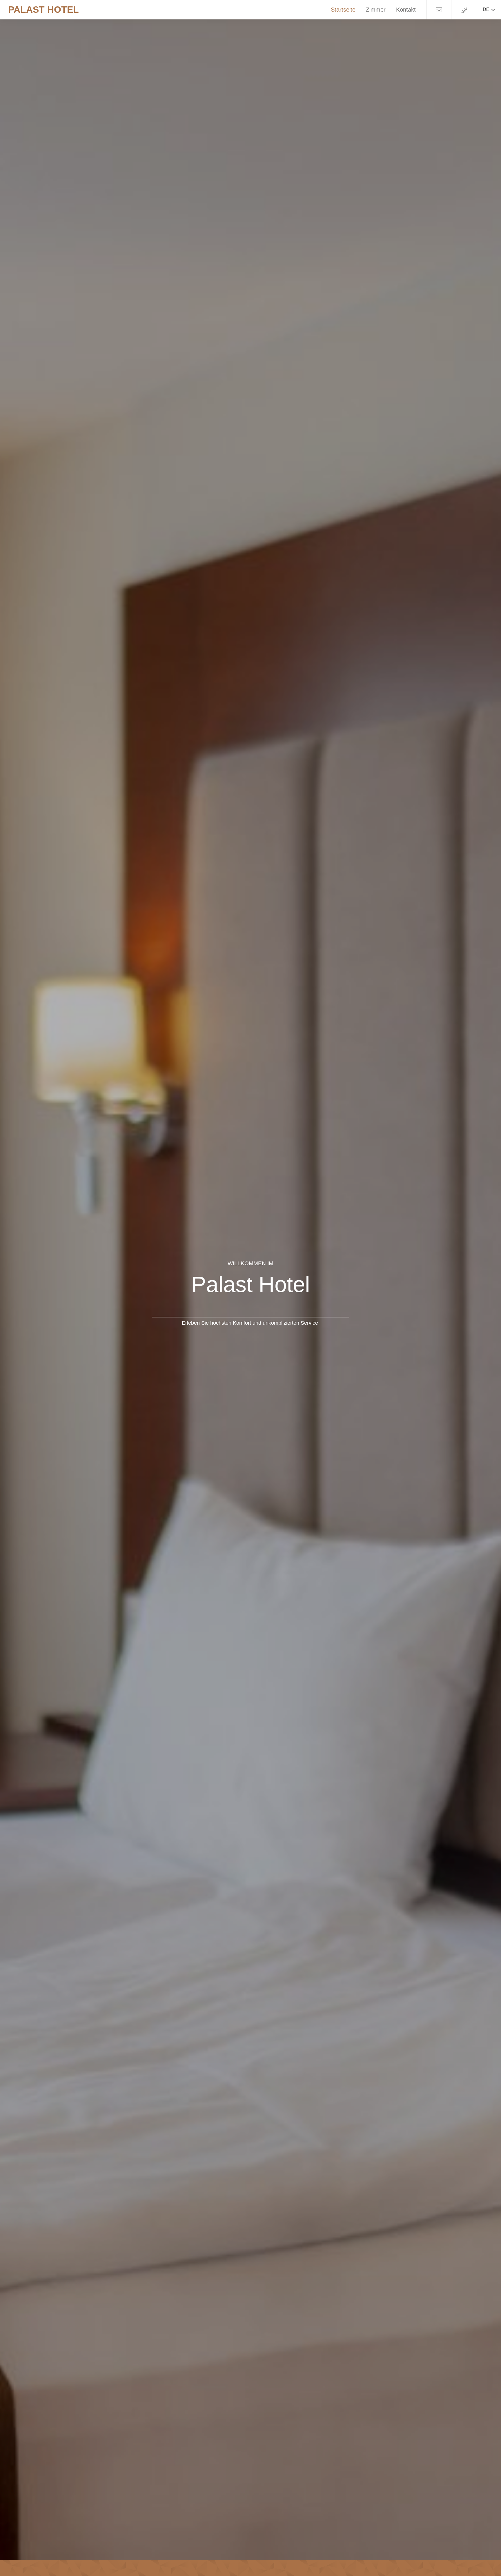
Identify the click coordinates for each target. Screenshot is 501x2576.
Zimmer (376, 10)
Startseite (343, 10)
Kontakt (406, 10)
